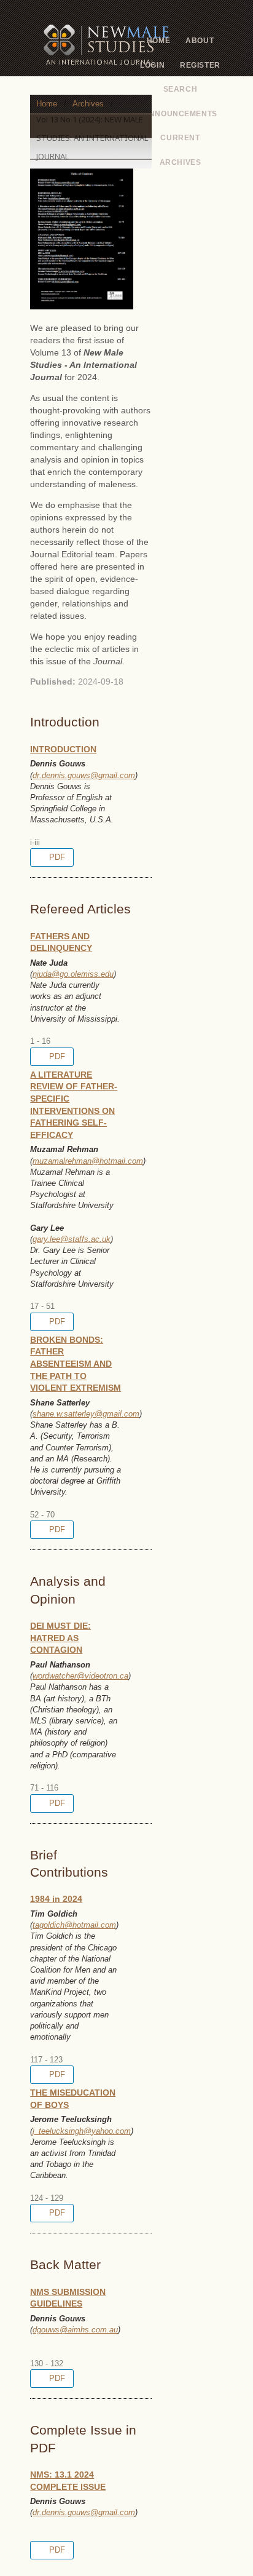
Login (152, 65)
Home (158, 41)
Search (181, 89)
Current (180, 138)
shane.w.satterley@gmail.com (86, 1414)
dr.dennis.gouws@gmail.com (84, 775)
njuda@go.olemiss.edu (73, 974)
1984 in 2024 (56, 1899)
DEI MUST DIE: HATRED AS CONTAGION (60, 1638)
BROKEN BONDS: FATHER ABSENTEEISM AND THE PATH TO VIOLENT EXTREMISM (76, 1364)
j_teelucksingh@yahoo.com (82, 2131)
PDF (56, 857)
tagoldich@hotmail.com (74, 1925)
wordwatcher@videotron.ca (80, 1676)
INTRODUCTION (63, 749)
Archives (181, 162)
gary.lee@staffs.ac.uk (72, 1239)
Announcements (180, 114)
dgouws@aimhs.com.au (75, 2330)
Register (200, 65)
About (200, 41)
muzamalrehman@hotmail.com (88, 1161)
